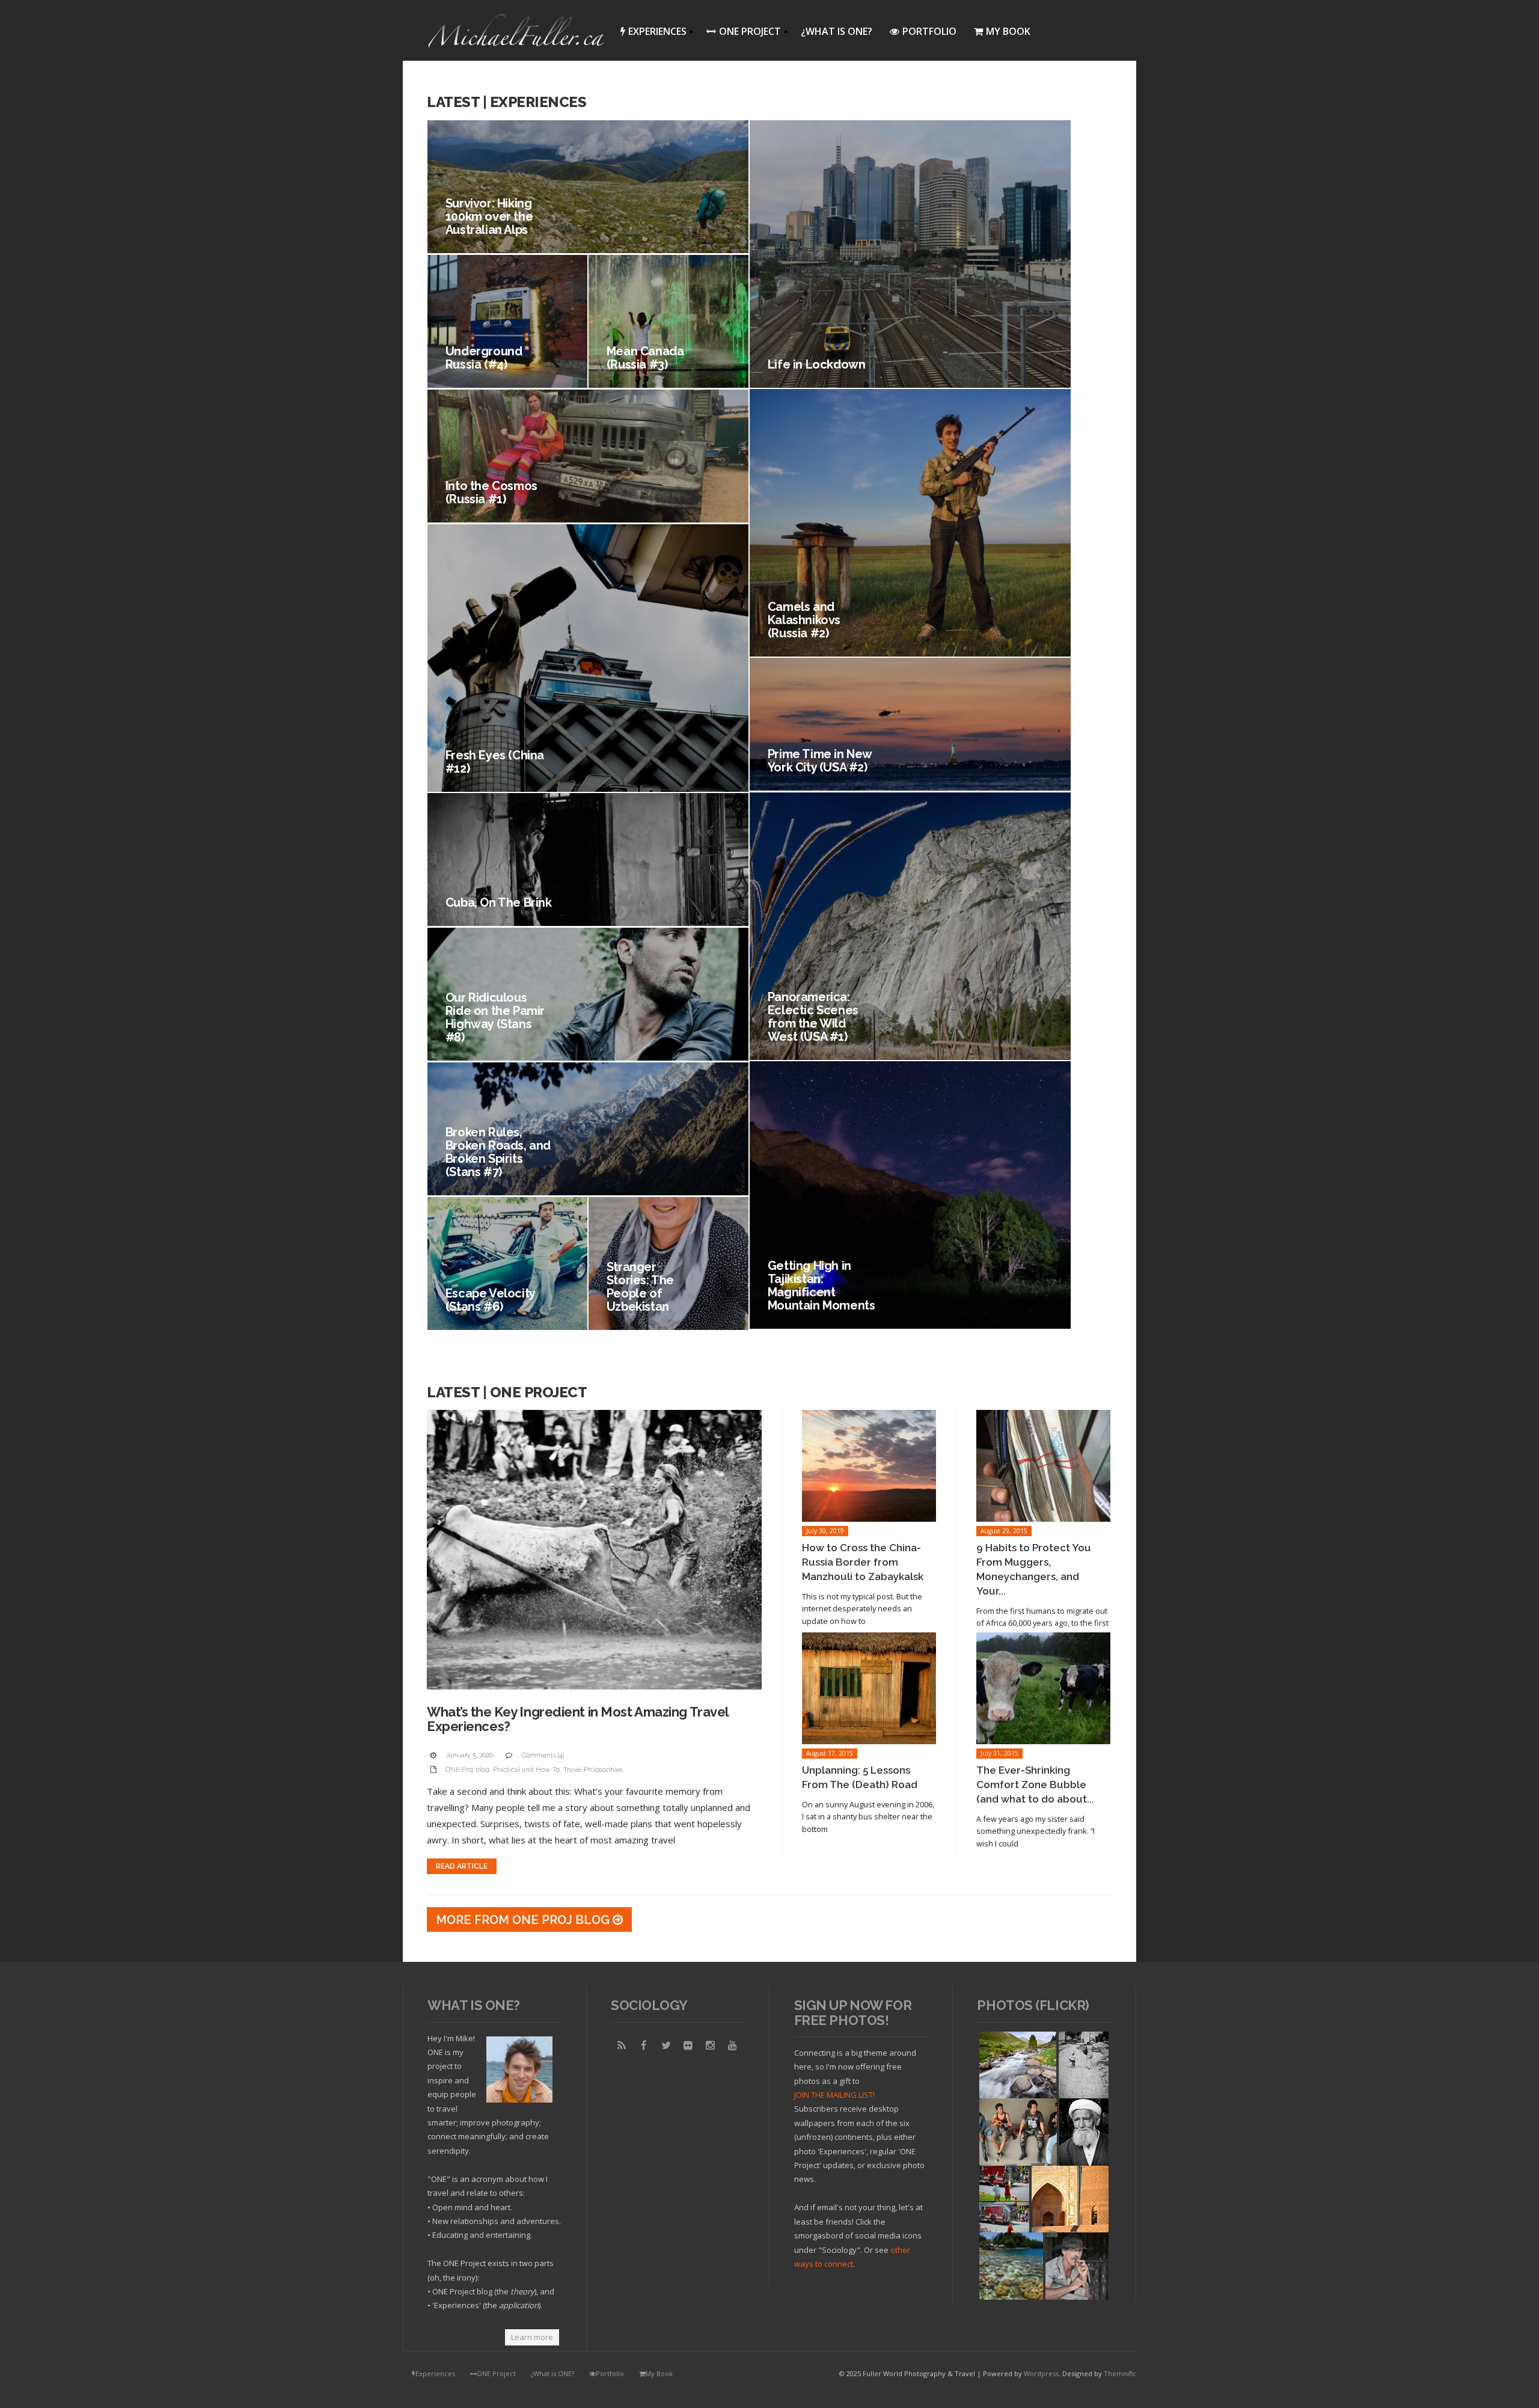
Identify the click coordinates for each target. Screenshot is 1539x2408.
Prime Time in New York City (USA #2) (820, 761)
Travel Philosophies (593, 1770)
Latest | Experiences (506, 102)
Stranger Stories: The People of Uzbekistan (640, 1287)
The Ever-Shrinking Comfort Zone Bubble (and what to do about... (1035, 1785)
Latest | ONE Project (507, 1392)
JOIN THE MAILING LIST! (834, 2095)
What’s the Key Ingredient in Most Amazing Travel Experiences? (578, 1719)
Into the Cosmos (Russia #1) (491, 492)
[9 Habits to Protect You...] (1043, 1466)
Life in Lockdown (817, 364)
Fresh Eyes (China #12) (495, 762)
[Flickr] (688, 2045)
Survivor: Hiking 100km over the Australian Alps (489, 216)
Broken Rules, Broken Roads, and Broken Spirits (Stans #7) (498, 1152)
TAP (987, 2290)
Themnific (1120, 2373)
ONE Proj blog (467, 1770)
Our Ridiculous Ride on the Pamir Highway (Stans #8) (495, 1017)
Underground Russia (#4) (484, 358)
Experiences (650, 33)
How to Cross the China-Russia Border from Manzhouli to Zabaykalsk (863, 1562)
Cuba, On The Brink (499, 902)
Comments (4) (543, 1755)
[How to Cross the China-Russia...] (869, 1466)
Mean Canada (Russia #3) (645, 358)
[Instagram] (711, 2045)
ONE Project (740, 33)
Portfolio (929, 31)
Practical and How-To (526, 1770)
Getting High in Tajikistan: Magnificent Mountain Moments (822, 1285)
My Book (1008, 31)
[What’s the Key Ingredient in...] (594, 1550)
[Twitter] (666, 2045)
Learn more (532, 2337)
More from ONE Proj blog (524, 1920)
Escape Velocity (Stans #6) (490, 1300)
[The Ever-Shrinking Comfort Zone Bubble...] (1043, 1688)
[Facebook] (644, 2045)
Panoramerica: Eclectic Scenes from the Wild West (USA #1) (813, 1017)
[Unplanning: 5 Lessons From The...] (869, 1688)
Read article (462, 1866)
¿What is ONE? (837, 31)
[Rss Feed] (622, 2045)
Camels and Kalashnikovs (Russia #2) (804, 620)
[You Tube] (733, 2045)
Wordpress (1041, 2373)
